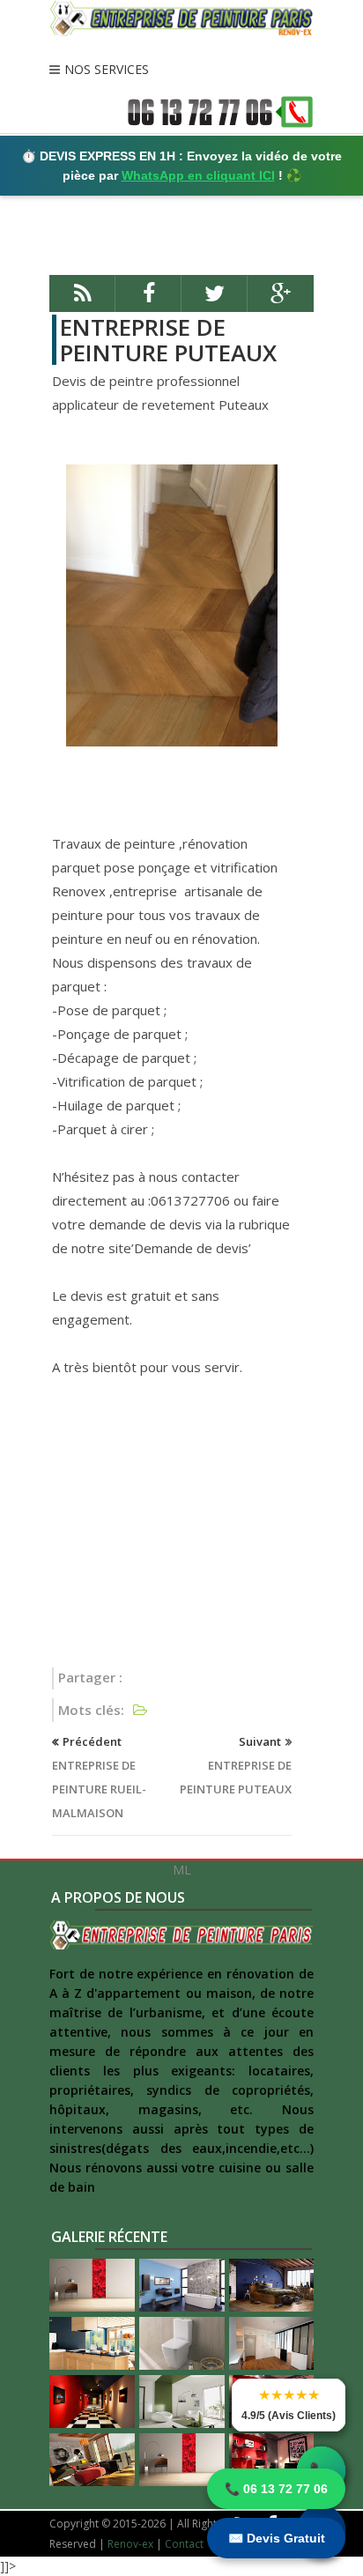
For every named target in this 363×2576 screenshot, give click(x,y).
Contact (184, 2544)
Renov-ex (130, 2544)
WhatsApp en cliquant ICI (198, 175)
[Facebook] (148, 301)
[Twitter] (215, 301)
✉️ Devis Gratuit (277, 2538)
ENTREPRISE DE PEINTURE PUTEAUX (168, 340)
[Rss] (82, 301)
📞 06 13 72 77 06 (276, 2489)
